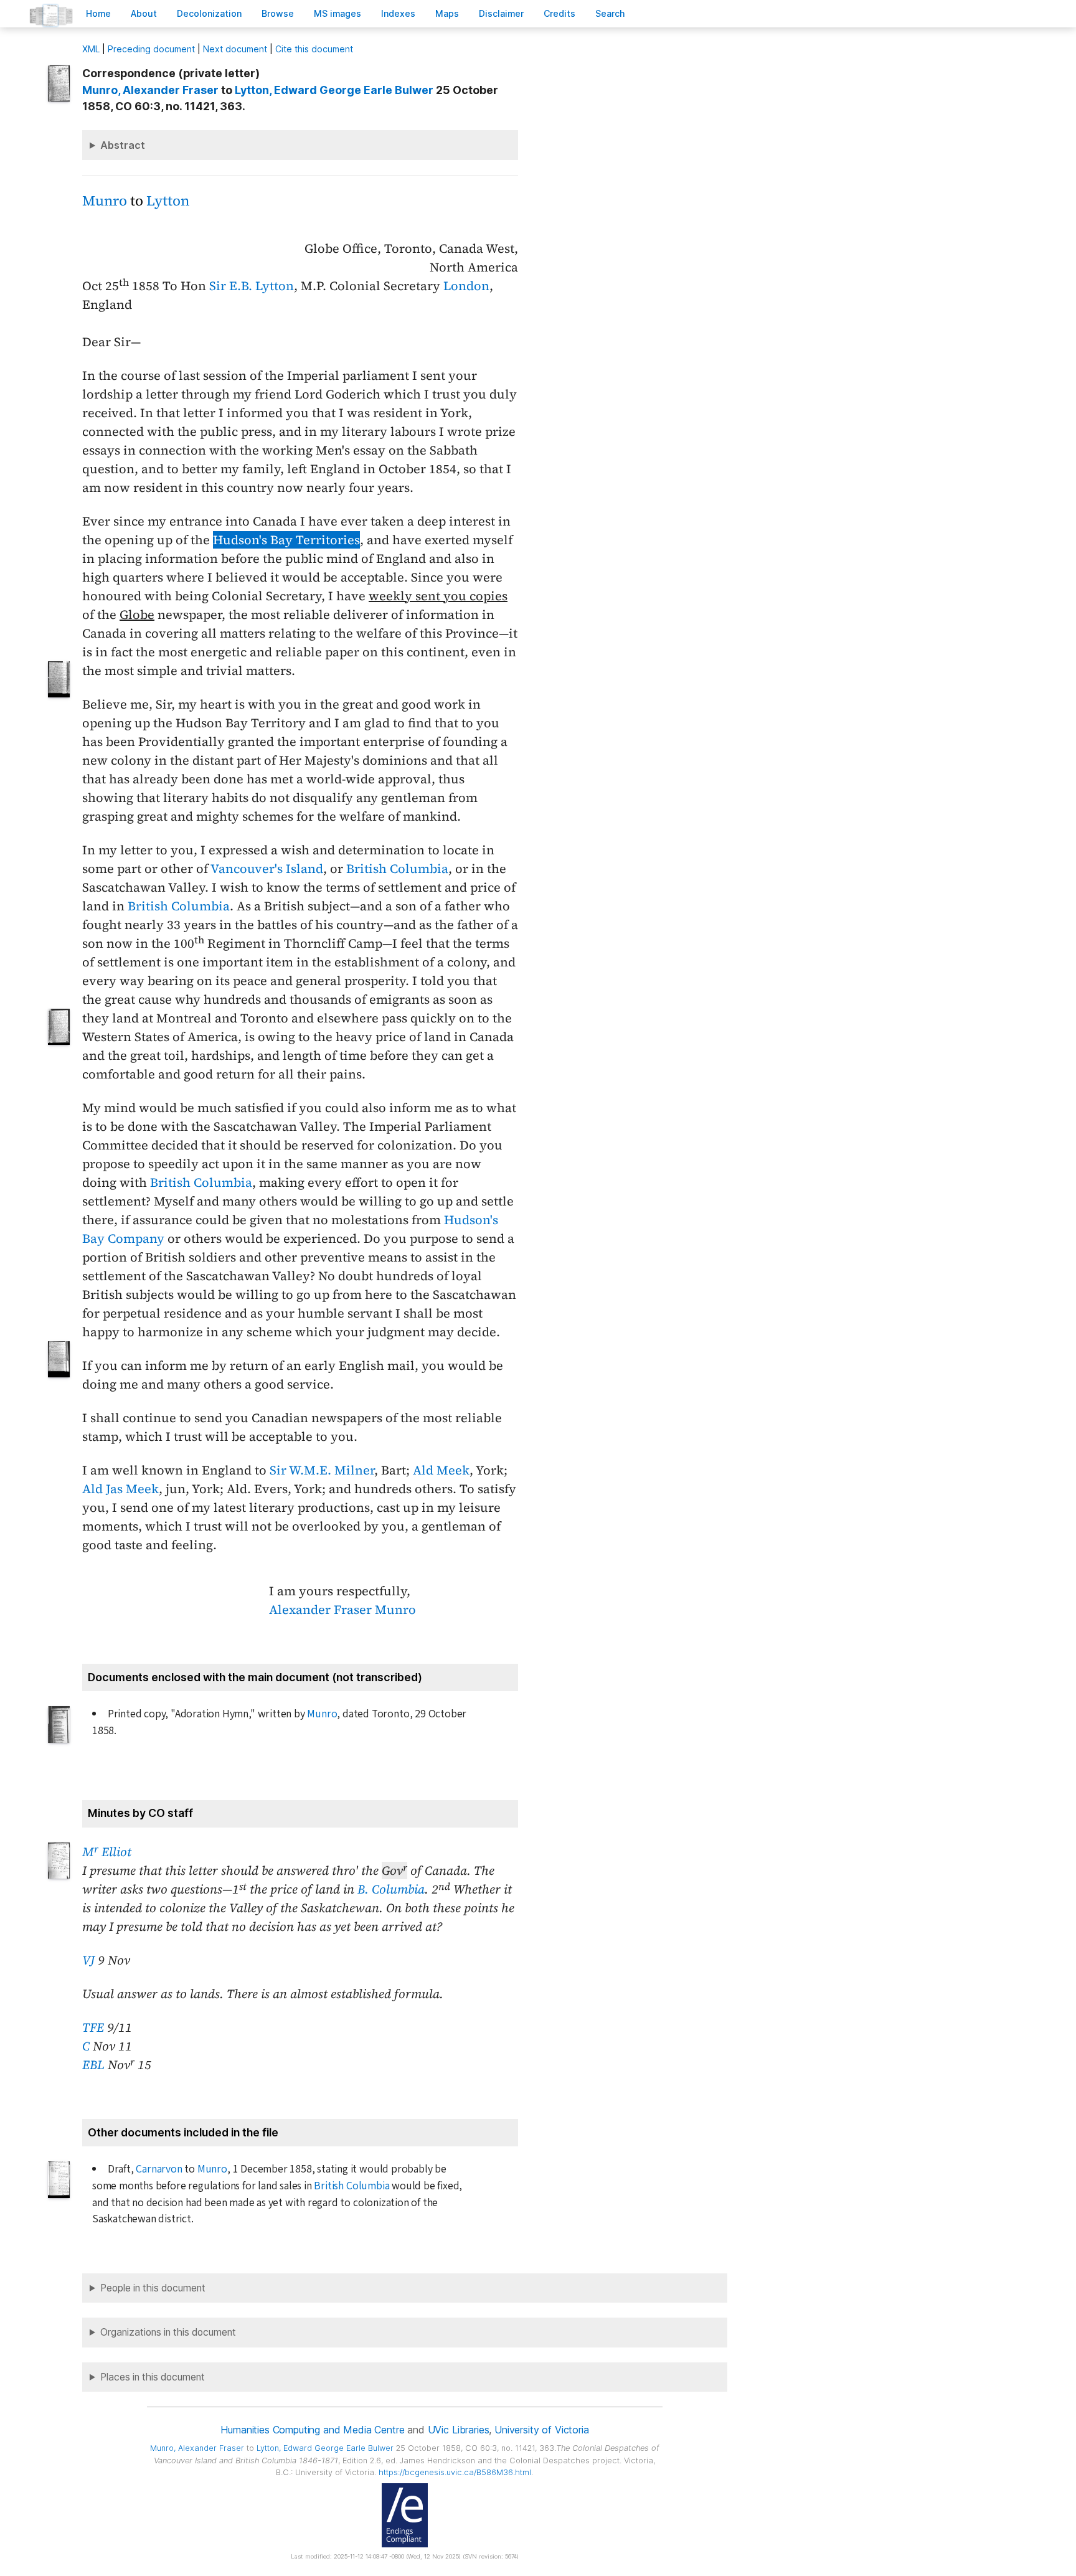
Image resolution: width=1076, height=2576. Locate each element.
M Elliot (107, 1852)
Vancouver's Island (267, 869)
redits (559, 13)
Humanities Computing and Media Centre (312, 2430)
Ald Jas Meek (120, 1489)
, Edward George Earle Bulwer (334, 90)
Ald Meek (441, 1470)
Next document (235, 49)
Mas (447, 13)
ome (98, 13)
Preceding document (151, 49)
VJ (88, 1960)
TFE (93, 2027)
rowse (278, 13)
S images (337, 13)
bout (144, 13)
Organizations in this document (168, 2332)
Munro (105, 201)
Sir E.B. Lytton (252, 286)
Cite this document (314, 49)
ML (91, 49)
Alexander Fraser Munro (342, 1610)
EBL (93, 2065)
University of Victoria (541, 2430)
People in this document (153, 2288)
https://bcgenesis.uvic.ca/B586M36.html (455, 2472)
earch (610, 13)
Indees (398, 13)
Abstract (123, 145)
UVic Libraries (459, 2430)
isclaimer (501, 13)
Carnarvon (159, 2169)
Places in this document (153, 2377)
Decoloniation (209, 13)
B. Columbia (391, 1889)
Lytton (168, 201)
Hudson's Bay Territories (286, 540)
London (466, 286)
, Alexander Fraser (150, 90)
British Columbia (397, 869)
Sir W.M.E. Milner (322, 1470)
